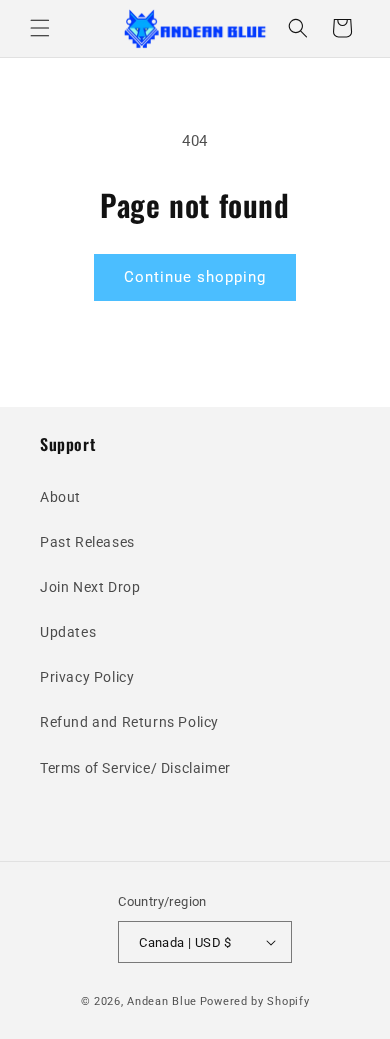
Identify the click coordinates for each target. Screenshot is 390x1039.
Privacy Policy (87, 677)
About (60, 497)
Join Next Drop (90, 587)
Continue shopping (195, 277)
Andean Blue (162, 1001)
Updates (68, 632)
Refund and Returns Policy (129, 722)
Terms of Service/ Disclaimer (135, 768)
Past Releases (87, 542)
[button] (40, 28)
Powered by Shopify (255, 1001)
